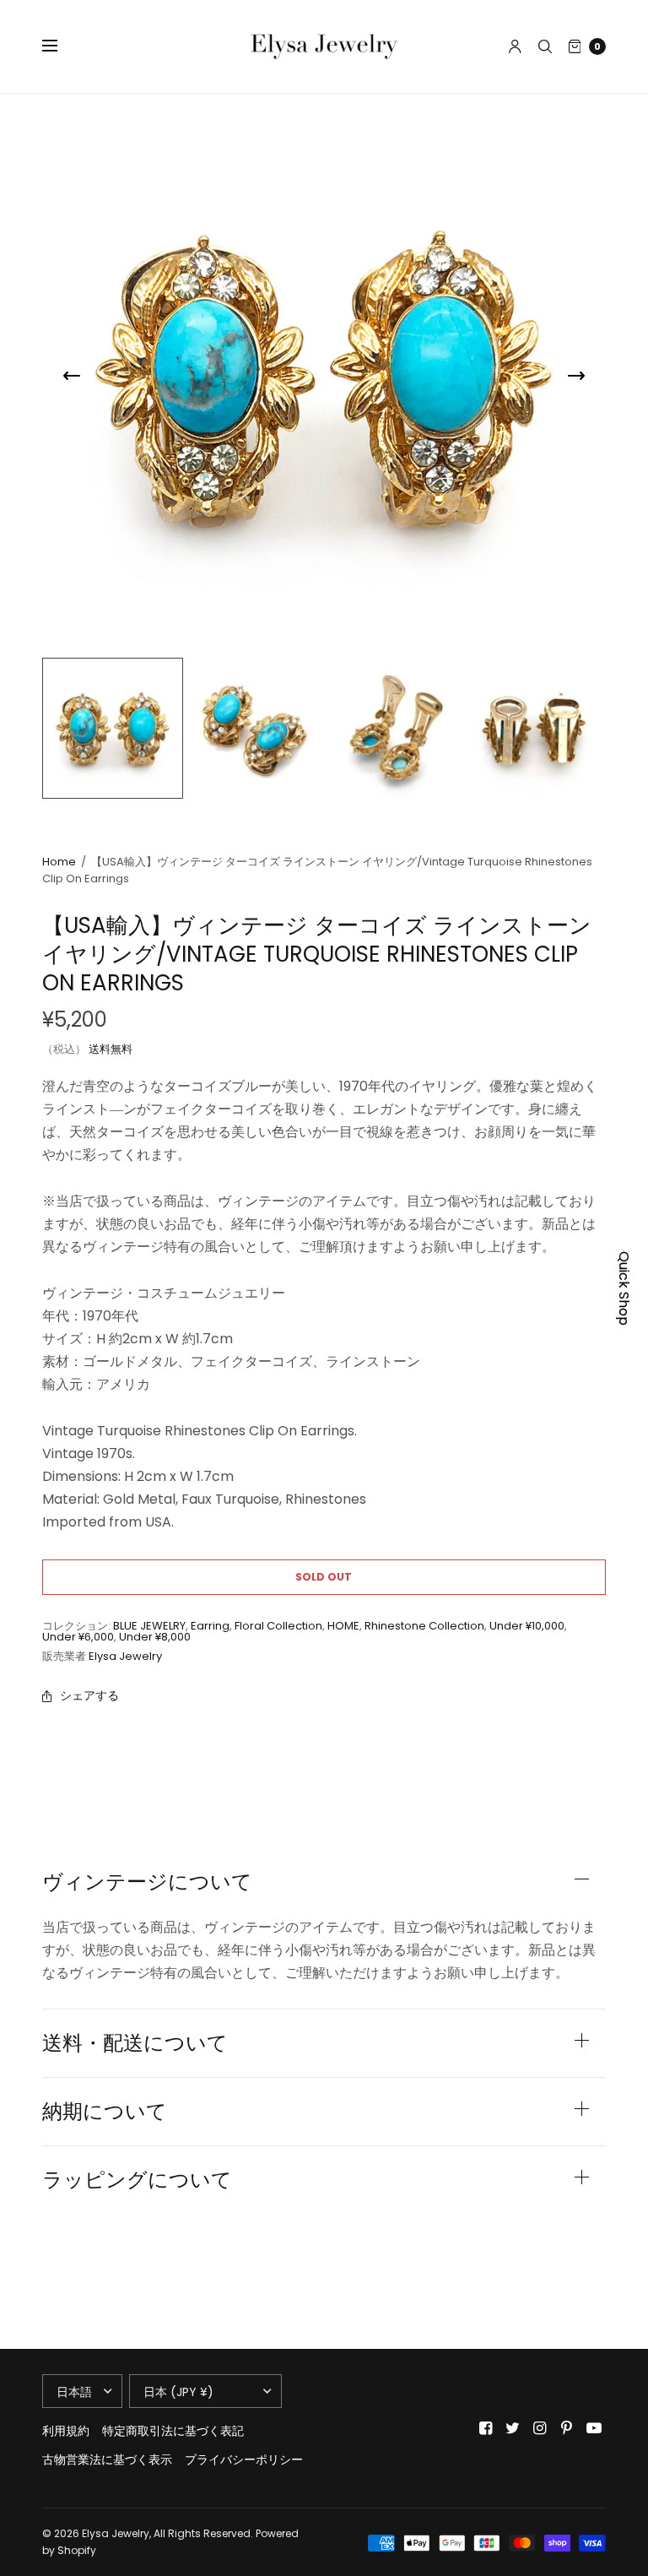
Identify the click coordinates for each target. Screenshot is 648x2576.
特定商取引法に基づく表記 (173, 2431)
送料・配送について (135, 2043)
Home (59, 862)
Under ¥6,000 (78, 1637)
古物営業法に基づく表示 (107, 2459)
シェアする (89, 1695)
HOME (343, 1626)
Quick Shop (624, 1288)
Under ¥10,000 (527, 1626)
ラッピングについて (137, 2180)
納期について (105, 2112)
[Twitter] (513, 2428)
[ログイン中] (515, 46)
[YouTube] (594, 2428)
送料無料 (111, 1049)
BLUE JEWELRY (149, 1626)
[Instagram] (540, 2428)
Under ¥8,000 (155, 1637)
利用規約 (66, 2431)
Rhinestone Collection (424, 1626)
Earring (210, 1626)
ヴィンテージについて (147, 1882)
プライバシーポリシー (244, 2459)
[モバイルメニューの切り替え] (61, 46)
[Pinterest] (567, 2428)
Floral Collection (278, 1626)
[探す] (545, 46)
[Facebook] (486, 2428)
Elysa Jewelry (125, 1656)
